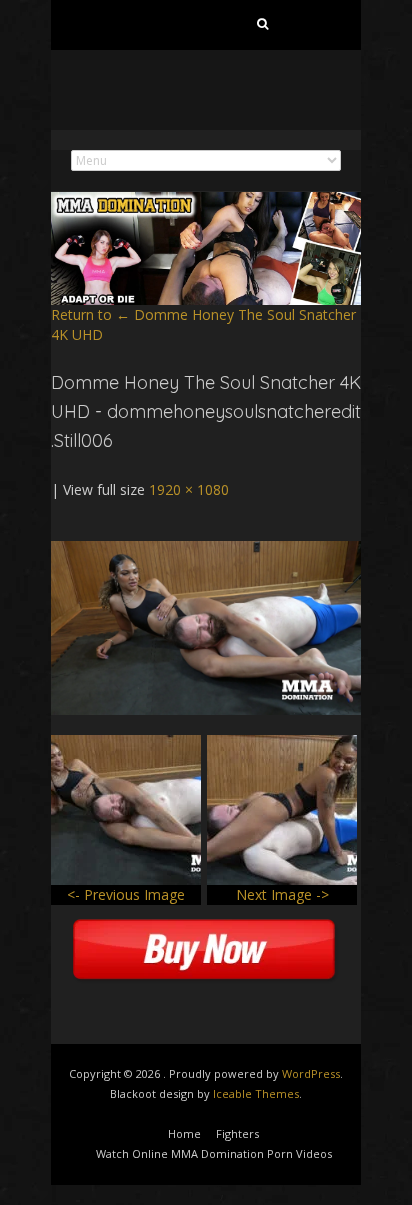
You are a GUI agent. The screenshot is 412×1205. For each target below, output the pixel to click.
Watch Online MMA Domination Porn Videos (214, 1153)
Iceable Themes (256, 1093)
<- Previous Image (126, 894)
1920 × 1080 (189, 489)
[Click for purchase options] (206, 550)
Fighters (237, 1133)
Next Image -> (282, 894)
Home (184, 1133)
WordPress (311, 1073)
